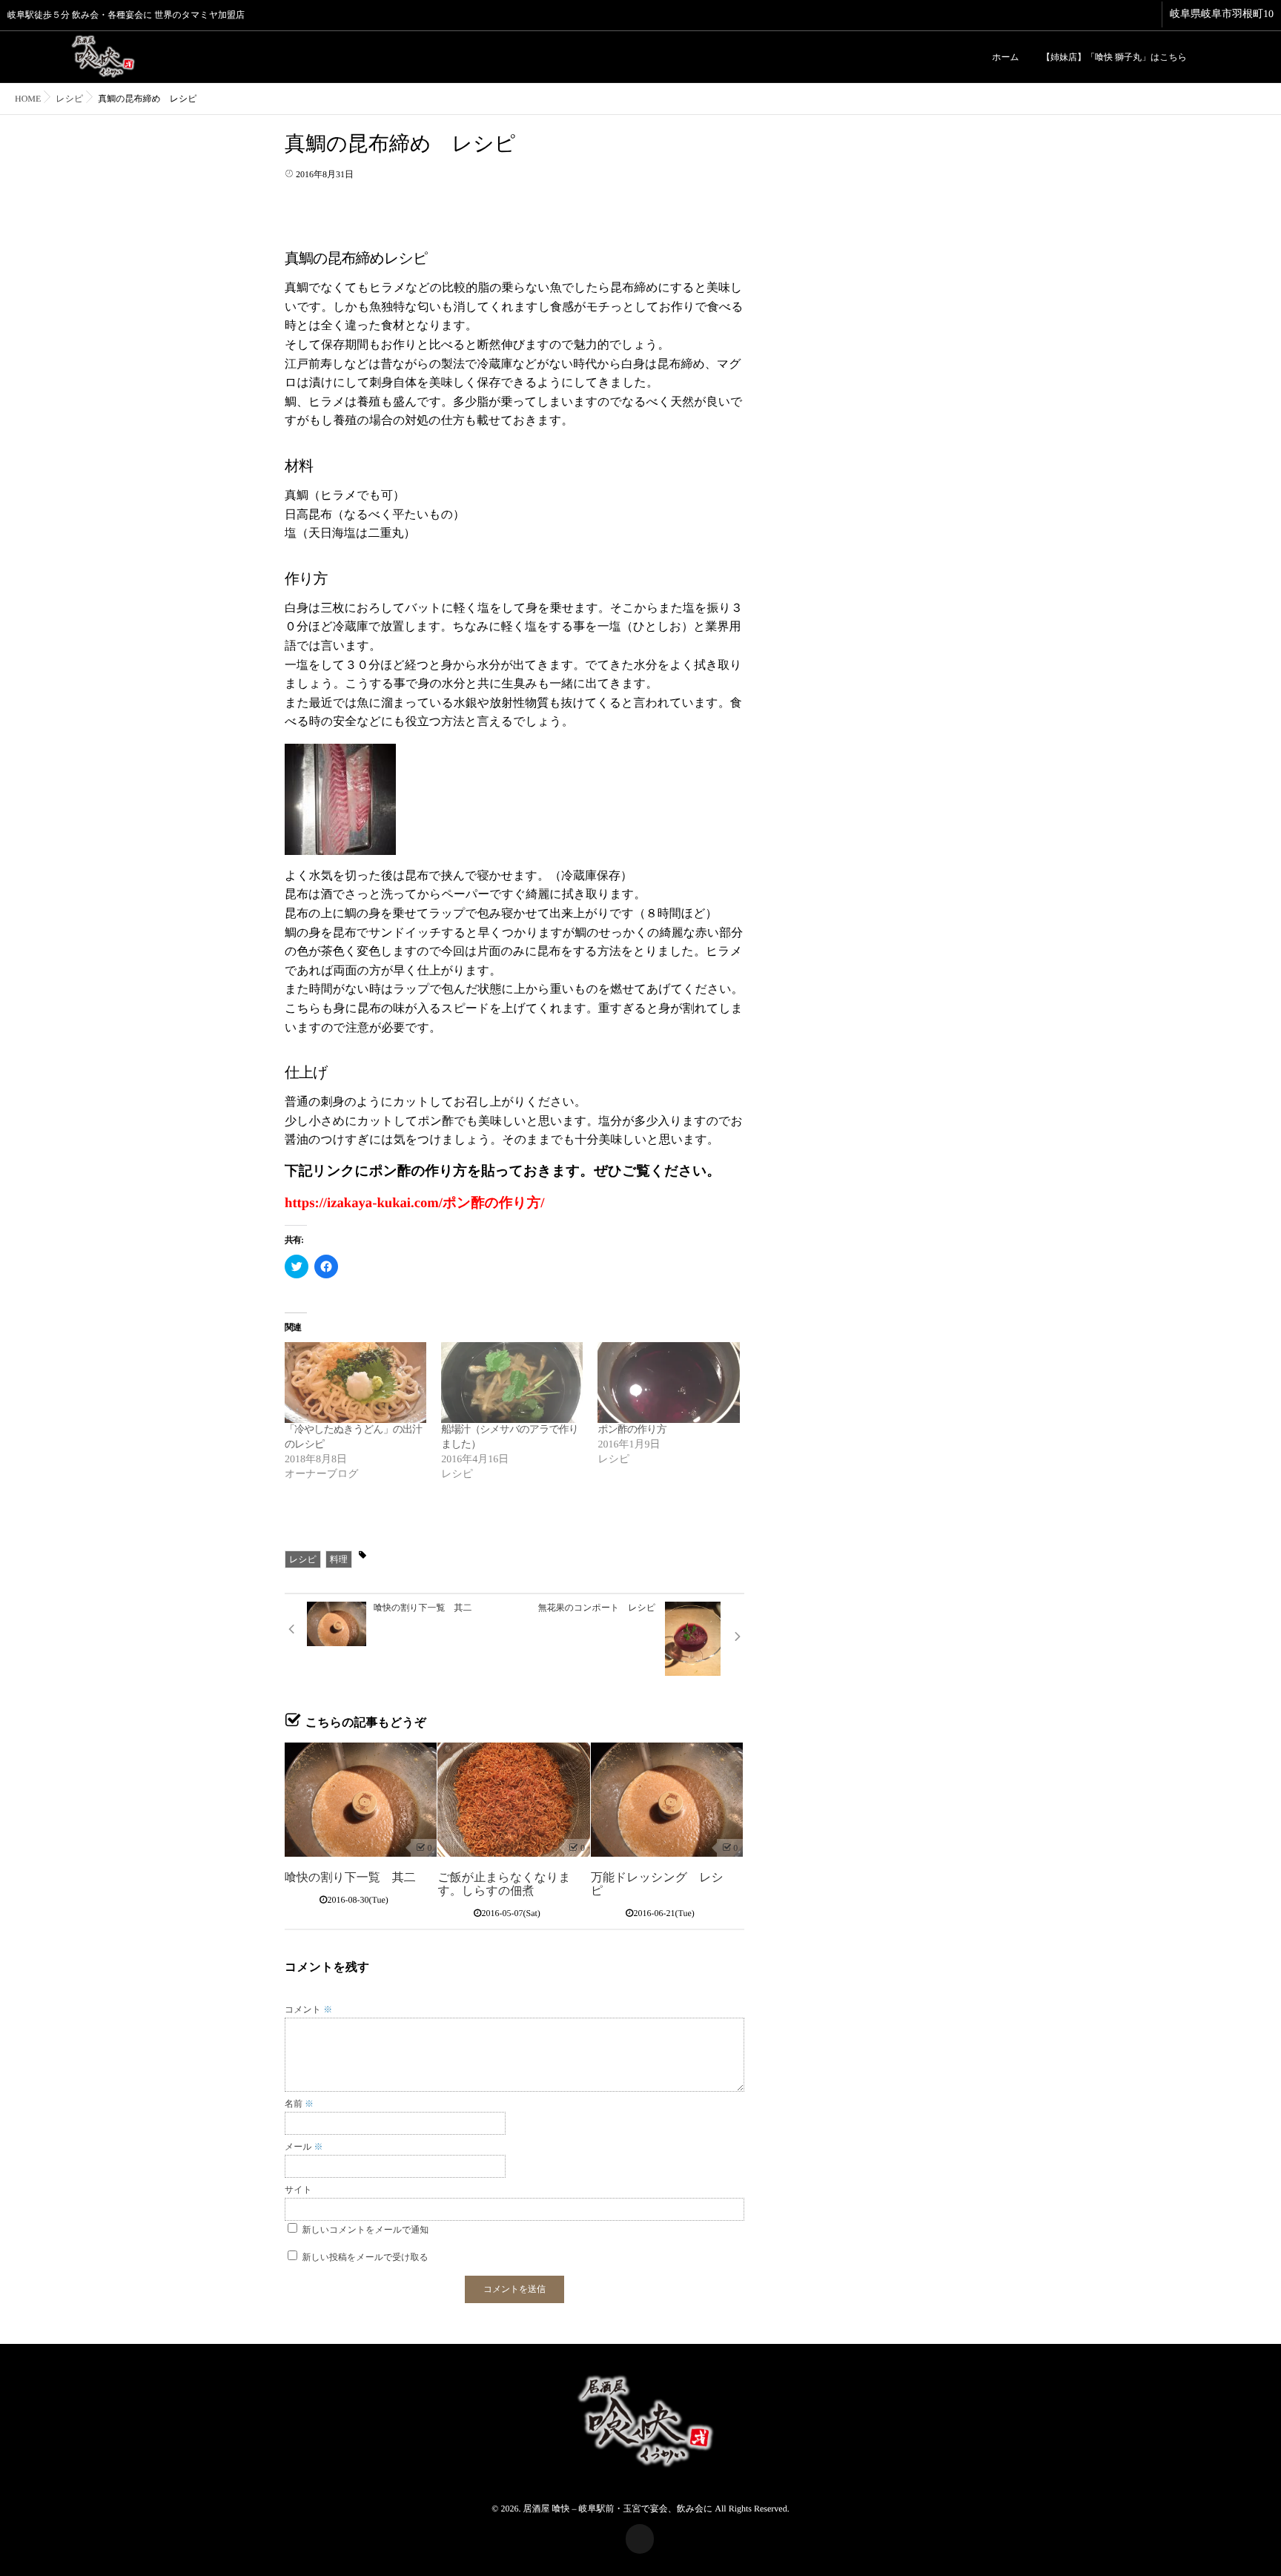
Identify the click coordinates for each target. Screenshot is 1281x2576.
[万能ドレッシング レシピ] (667, 1800)
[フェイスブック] (1210, 56)
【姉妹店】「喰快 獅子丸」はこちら (1114, 57)
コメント (308, 2009)
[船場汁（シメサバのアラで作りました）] (512, 1383)
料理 (339, 1559)
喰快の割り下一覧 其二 (350, 1878)
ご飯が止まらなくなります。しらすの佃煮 (504, 1885)
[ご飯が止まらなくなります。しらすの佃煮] (513, 1800)
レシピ (303, 1559)
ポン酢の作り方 (632, 1430)
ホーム (1006, 57)
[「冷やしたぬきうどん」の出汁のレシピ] (355, 1383)
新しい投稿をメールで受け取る (365, 2257)
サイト (298, 2190)
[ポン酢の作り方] (668, 1383)
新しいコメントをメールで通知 (366, 2230)
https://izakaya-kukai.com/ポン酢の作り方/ (415, 1203)
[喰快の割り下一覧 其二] (361, 1800)
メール (304, 2147)
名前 (299, 2104)
